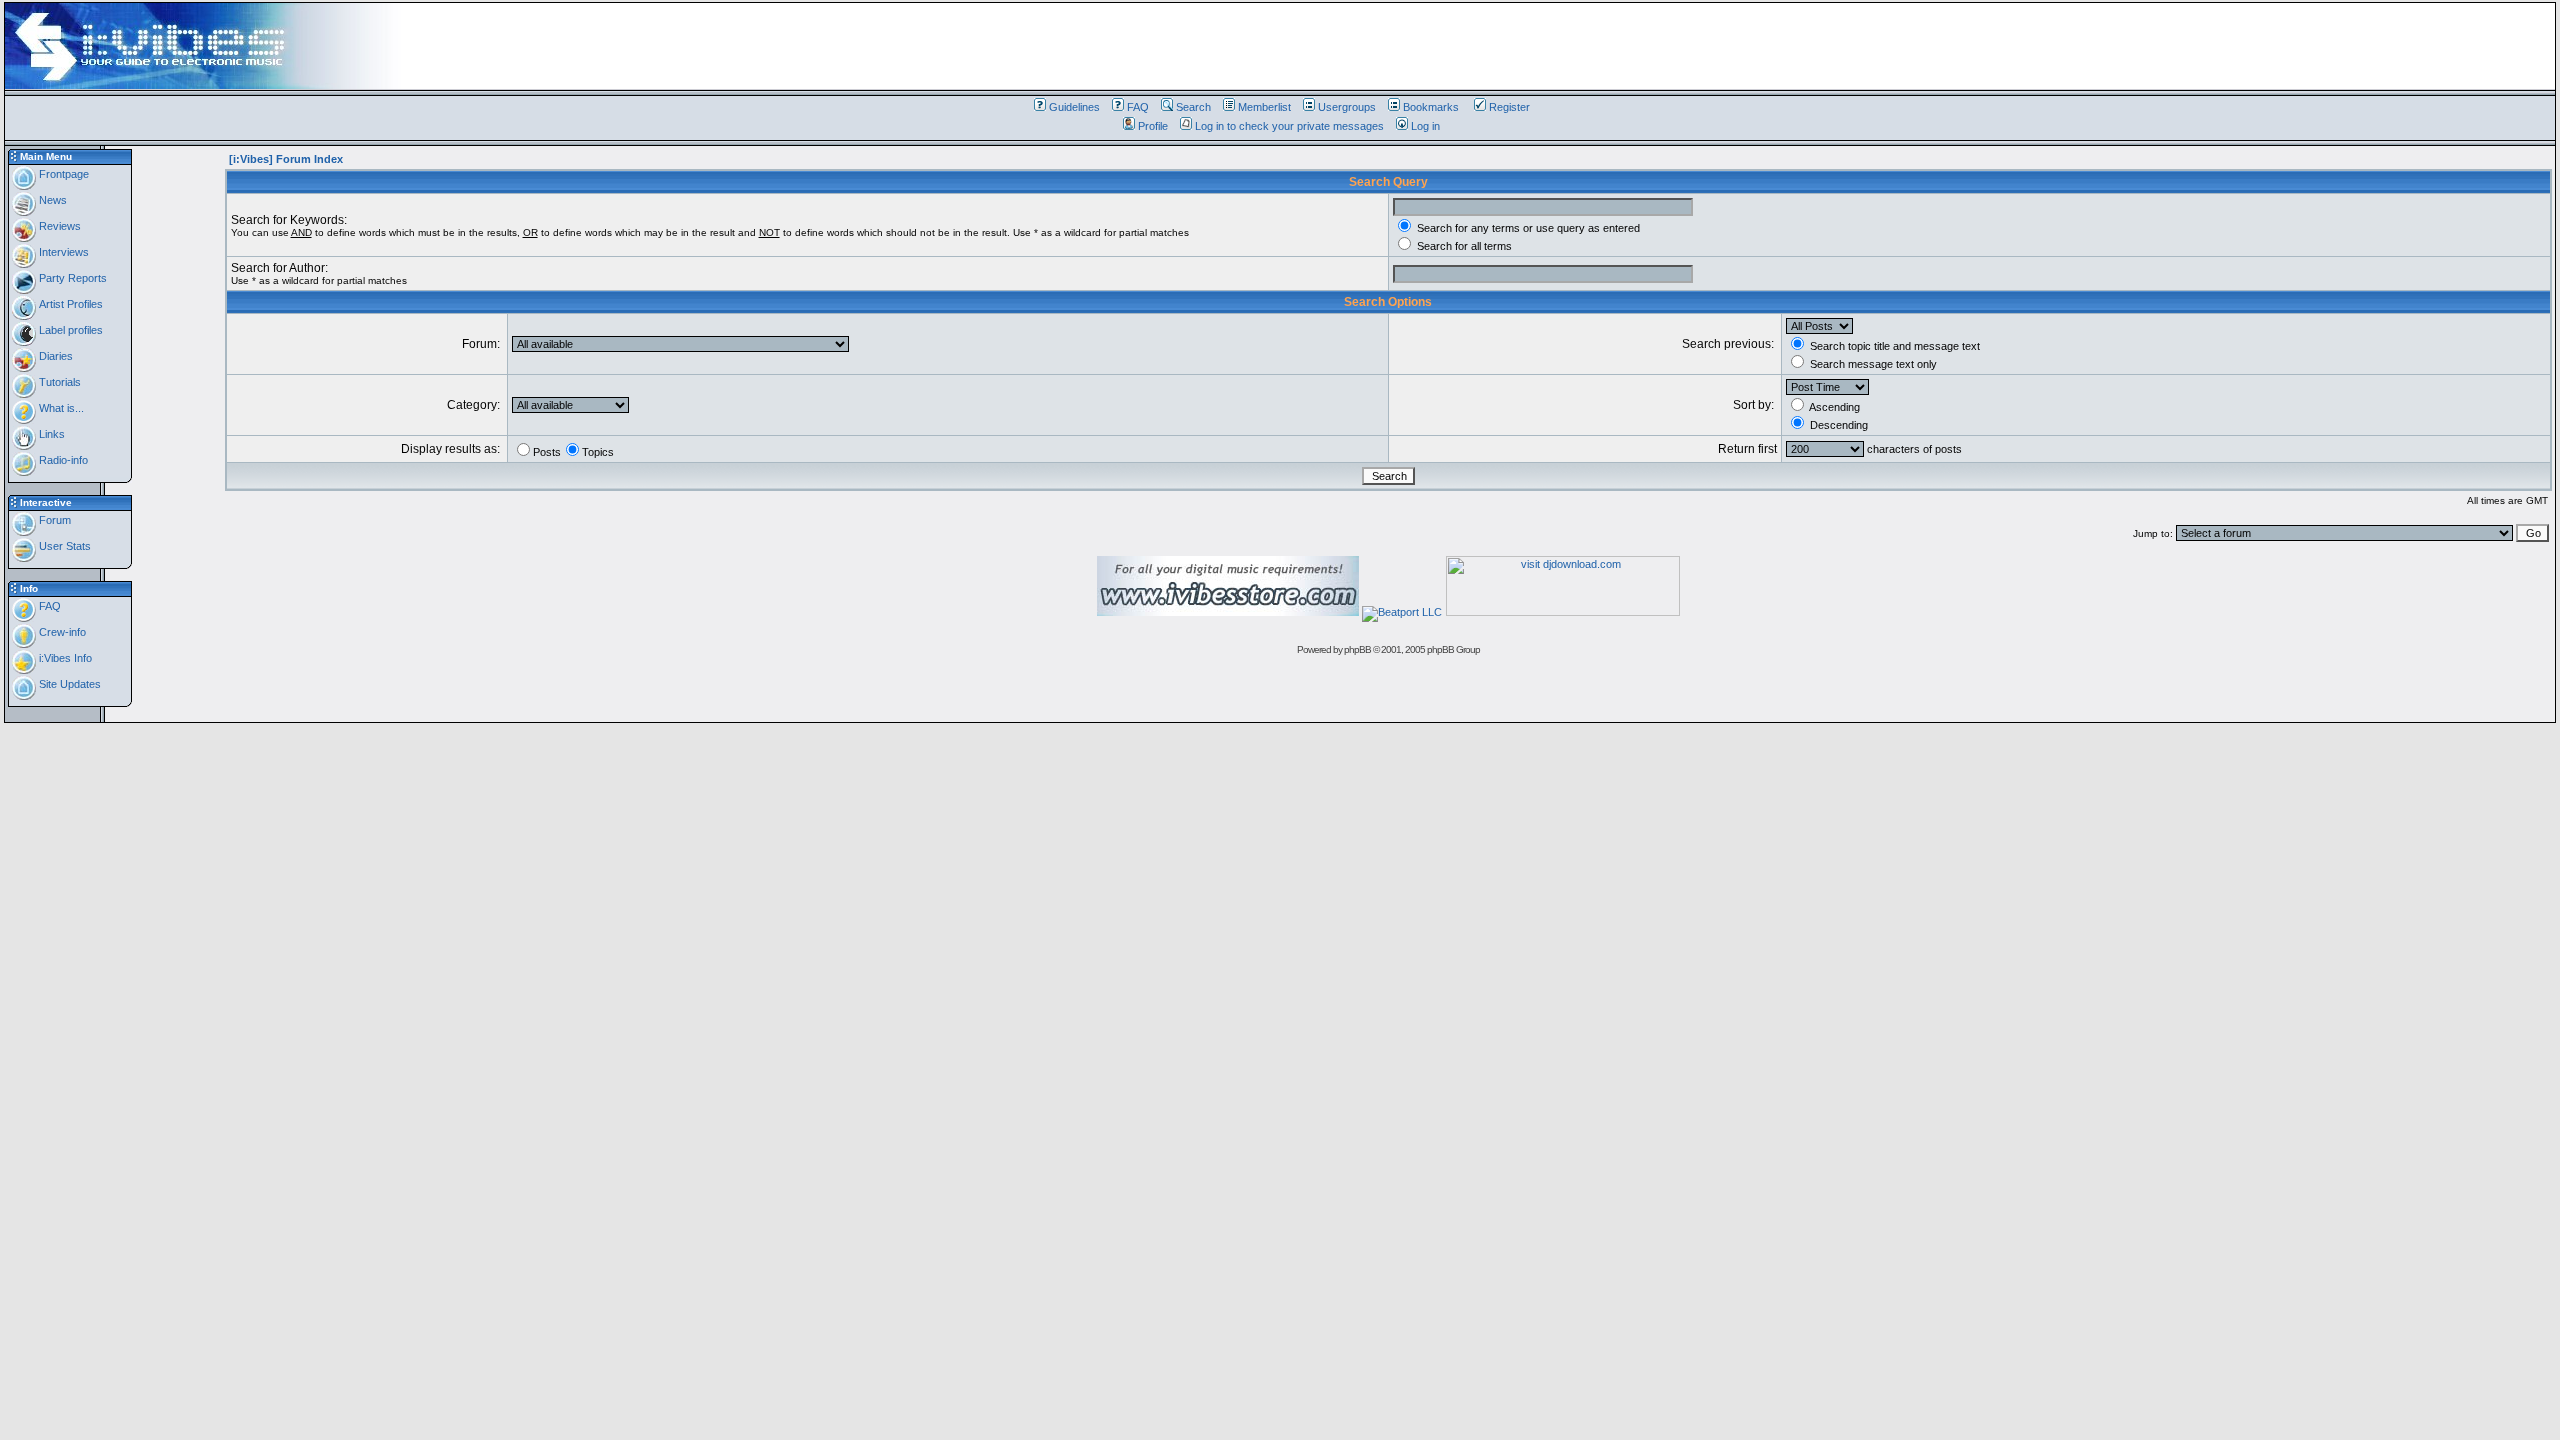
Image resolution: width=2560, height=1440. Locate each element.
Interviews (62, 252)
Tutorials (58, 382)
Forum (53, 520)
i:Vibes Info (64, 658)
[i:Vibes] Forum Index (286, 159)
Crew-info (61, 632)
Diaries (54, 356)
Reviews (58, 226)
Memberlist (1264, 107)
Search (1193, 107)
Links (50, 434)
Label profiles (69, 330)
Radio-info (62, 460)
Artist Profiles (69, 304)
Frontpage (62, 174)
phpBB (1357, 649)
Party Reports (71, 278)
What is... (60, 408)
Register (1509, 107)
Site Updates (68, 684)
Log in (1425, 126)
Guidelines (1074, 107)
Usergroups (1347, 107)
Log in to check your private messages (1289, 126)
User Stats (63, 546)
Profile (1153, 126)
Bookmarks (1431, 107)
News (51, 200)
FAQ (1138, 107)
